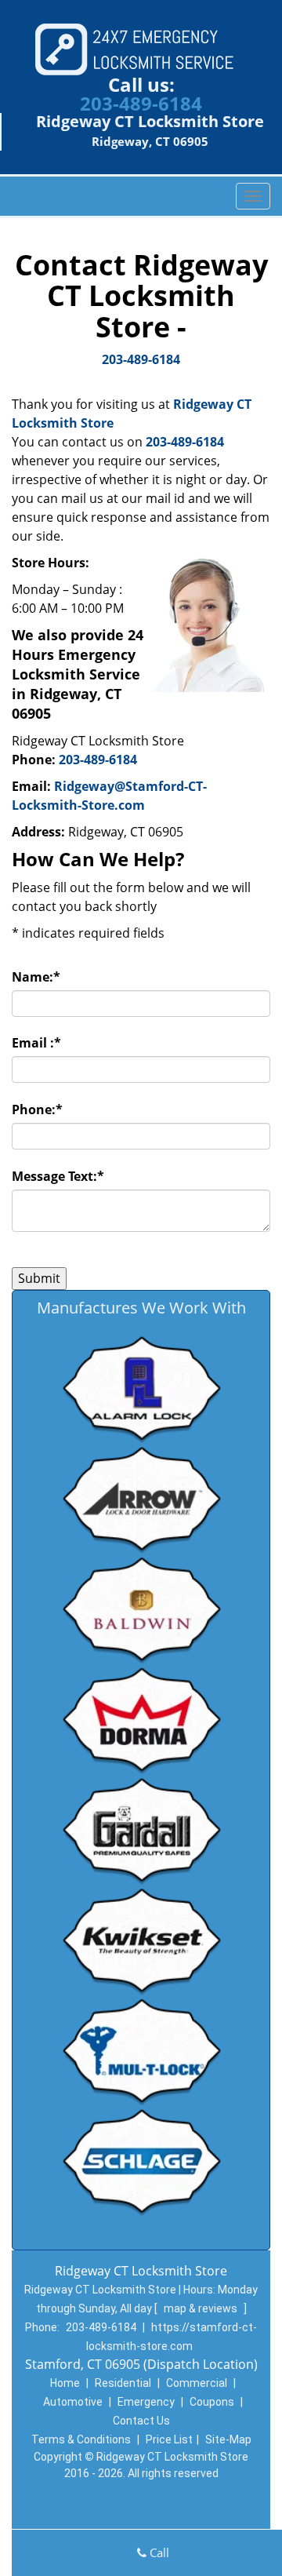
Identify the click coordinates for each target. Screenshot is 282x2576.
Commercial (197, 2383)
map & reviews (202, 2308)
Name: (36, 977)
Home (65, 2383)
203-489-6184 (141, 103)
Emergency (146, 2402)
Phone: (37, 1109)
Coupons (212, 2402)
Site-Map (228, 2439)
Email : (36, 1043)
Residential (123, 2383)
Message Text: (58, 1176)
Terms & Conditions (81, 2439)
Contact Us (141, 2421)
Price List (169, 2439)
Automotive (73, 2402)
